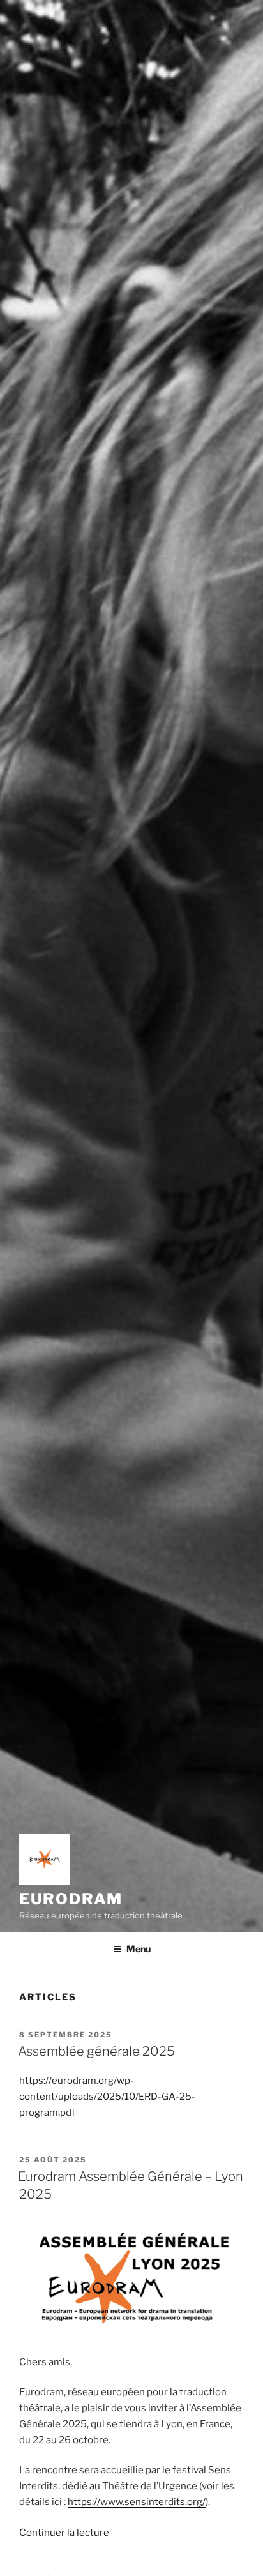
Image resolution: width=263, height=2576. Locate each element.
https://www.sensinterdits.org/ (137, 2502)
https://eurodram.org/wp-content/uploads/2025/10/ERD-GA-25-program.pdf (107, 2097)
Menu (139, 1949)
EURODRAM (71, 1899)
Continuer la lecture (64, 2533)
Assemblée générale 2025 (96, 2051)
